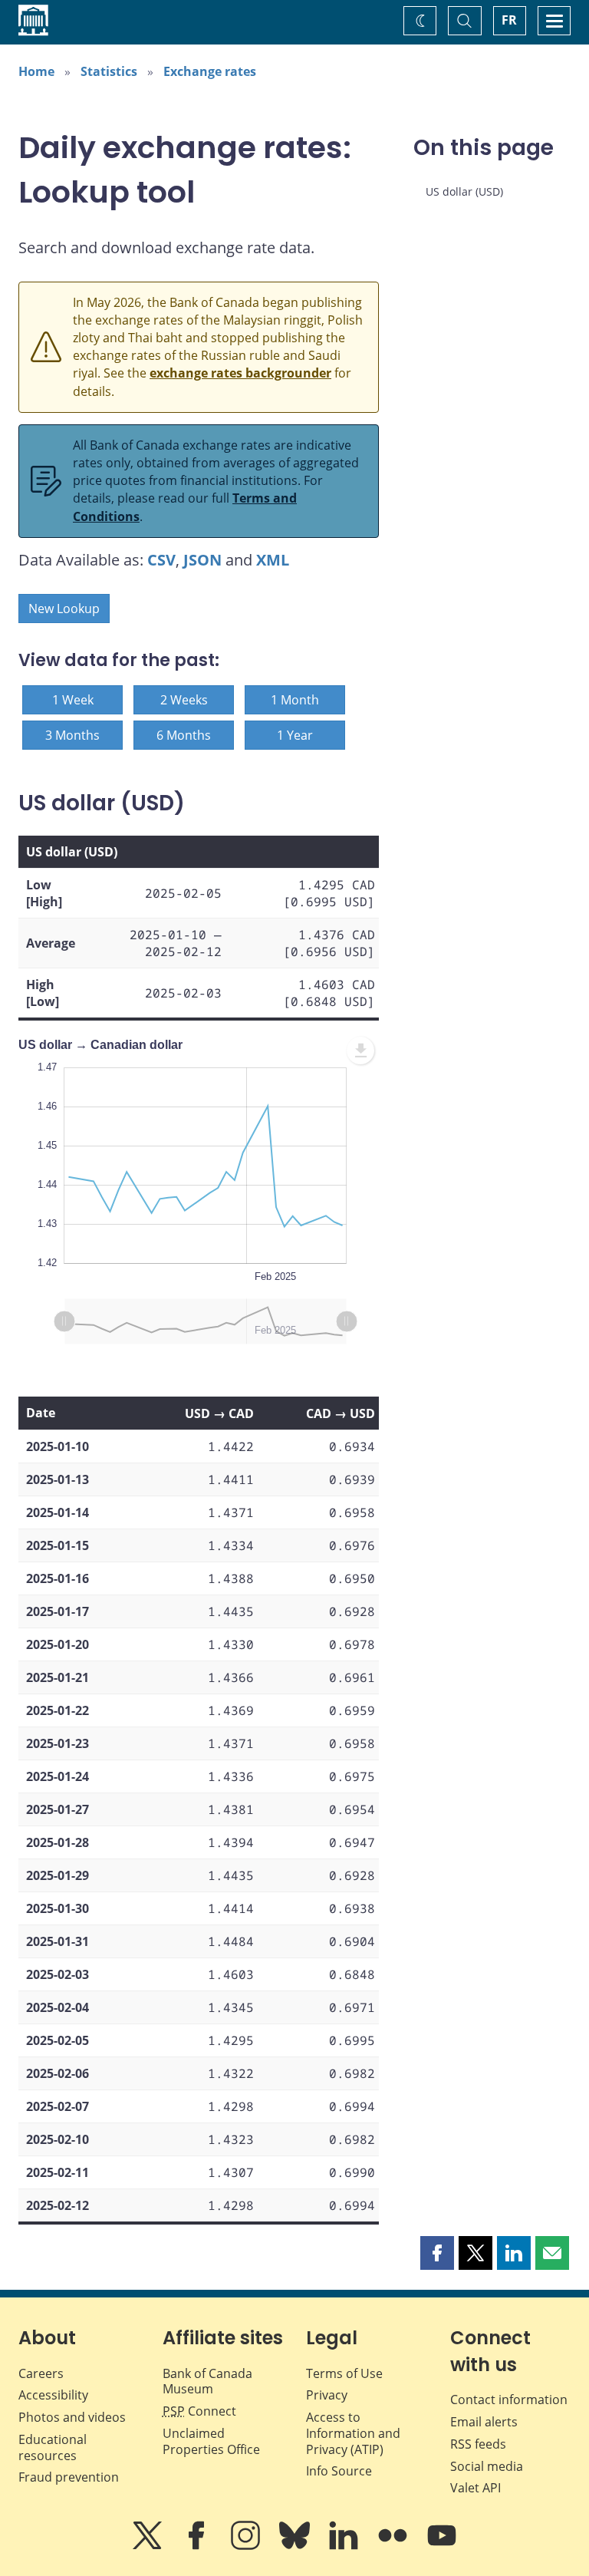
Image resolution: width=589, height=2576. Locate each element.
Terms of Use (344, 2373)
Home (36, 71)
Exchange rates (210, 71)
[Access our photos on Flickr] (394, 2546)
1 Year (295, 735)
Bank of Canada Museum (207, 2381)
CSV (161, 560)
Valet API (475, 2488)
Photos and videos (72, 2417)
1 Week (73, 700)
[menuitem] (360, 1051)
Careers (41, 2373)
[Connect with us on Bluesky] (296, 2546)
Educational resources (53, 2447)
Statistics (109, 71)
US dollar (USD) (464, 191)
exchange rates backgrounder (240, 373)
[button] (437, 2253)
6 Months (184, 735)
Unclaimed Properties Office (211, 2441)
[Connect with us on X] (149, 2546)
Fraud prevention (69, 2477)
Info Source (339, 2471)
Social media (487, 2466)
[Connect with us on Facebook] (198, 2546)
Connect (199, 2411)
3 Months (72, 735)
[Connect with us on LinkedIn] (345, 2546)
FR (509, 20)
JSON (202, 560)
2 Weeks (184, 700)
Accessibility (53, 2395)
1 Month (295, 700)
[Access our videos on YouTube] (442, 2546)
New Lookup (64, 609)
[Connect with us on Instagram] (247, 2546)
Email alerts (484, 2422)
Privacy (327, 2395)
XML (273, 560)
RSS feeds (478, 2444)
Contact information (509, 2400)
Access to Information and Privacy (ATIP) (353, 2433)
